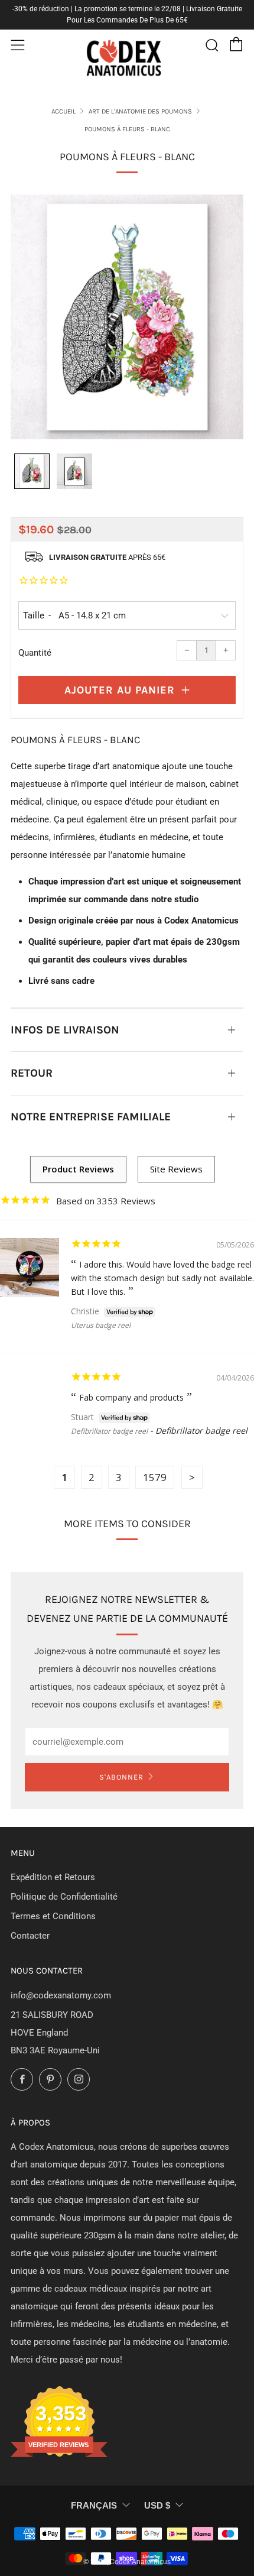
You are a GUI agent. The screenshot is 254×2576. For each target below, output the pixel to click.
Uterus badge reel (101, 1325)
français (94, 2505)
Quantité (35, 653)
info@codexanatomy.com (61, 1995)
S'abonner (121, 1777)
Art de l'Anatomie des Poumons (140, 111)
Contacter (30, 1936)
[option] (127, 317)
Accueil (63, 111)
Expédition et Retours (53, 1877)
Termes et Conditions (53, 1916)
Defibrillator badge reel (109, 1431)
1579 (155, 1477)
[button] (32, 471)
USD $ (157, 2505)
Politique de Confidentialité (64, 1897)
